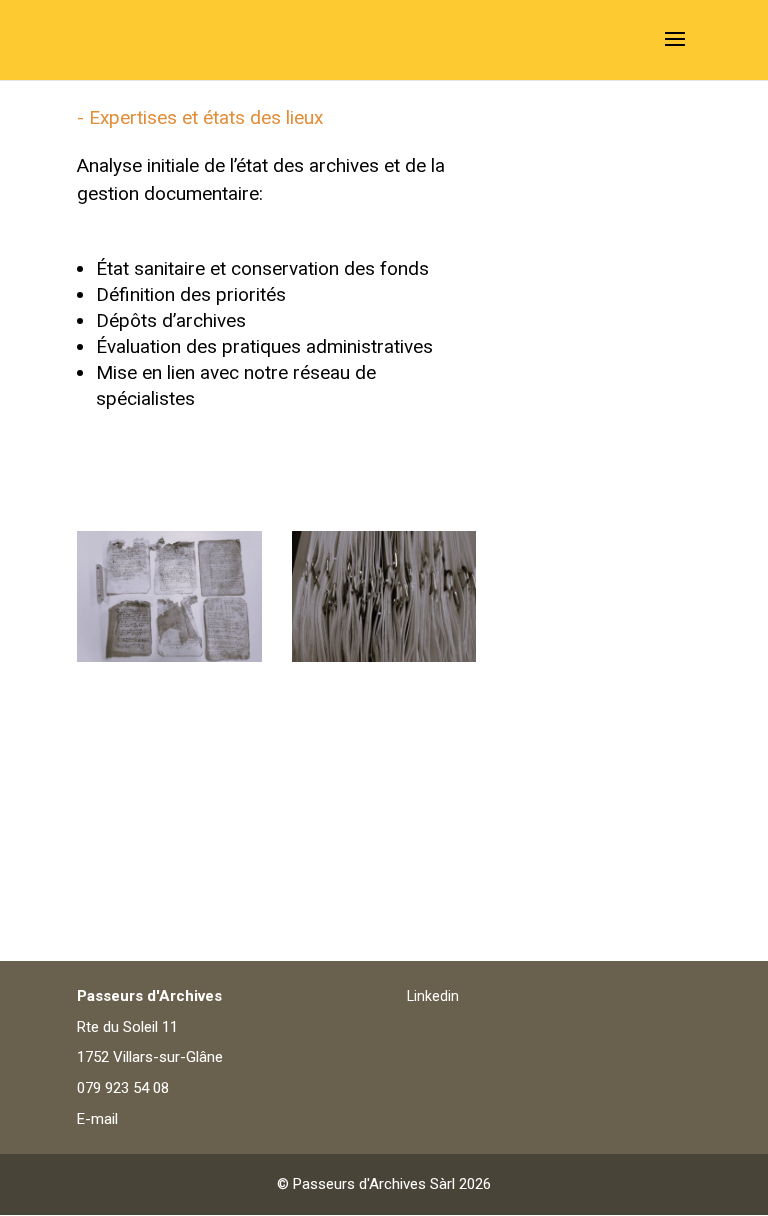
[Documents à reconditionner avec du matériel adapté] (384, 655)
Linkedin (433, 996)
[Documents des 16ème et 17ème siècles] (169, 655)
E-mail (97, 1119)
